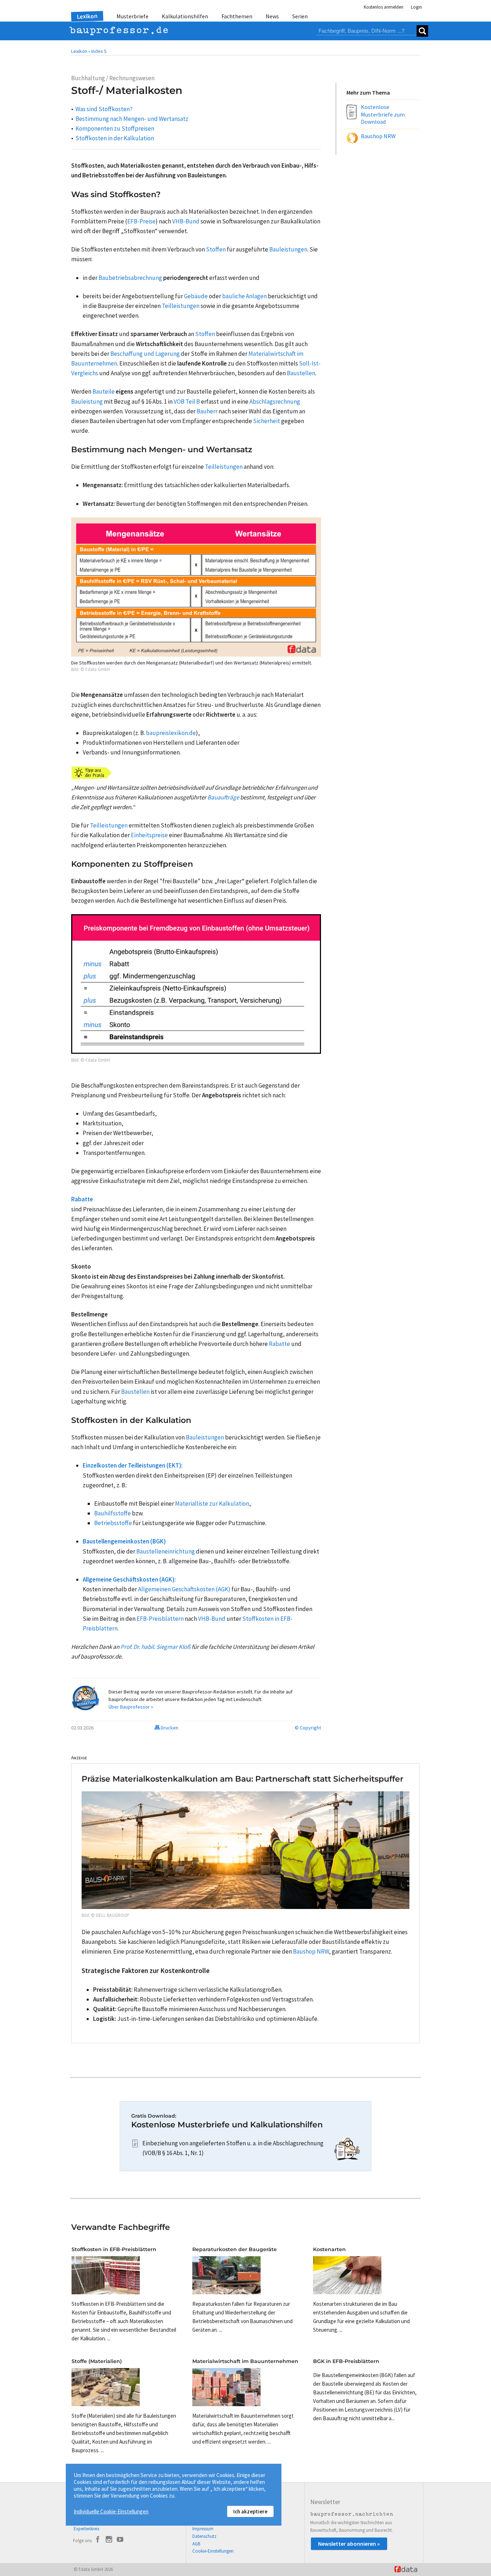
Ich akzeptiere (250, 2511)
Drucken (169, 1728)
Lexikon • (81, 51)
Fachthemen (237, 16)
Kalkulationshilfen (185, 16)
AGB (196, 2544)
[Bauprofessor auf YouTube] (120, 2540)
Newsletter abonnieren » (349, 2544)
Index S (99, 51)
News (272, 16)
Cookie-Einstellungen (213, 2551)
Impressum (203, 2529)
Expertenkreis (86, 2529)
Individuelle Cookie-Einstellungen (111, 2511)
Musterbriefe (132, 16)
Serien (300, 16)
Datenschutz (204, 2536)
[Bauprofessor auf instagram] (109, 2540)
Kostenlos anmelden (384, 7)
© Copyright (308, 1728)
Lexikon (87, 16)
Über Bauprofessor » (131, 1707)
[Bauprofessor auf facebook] (98, 2540)
